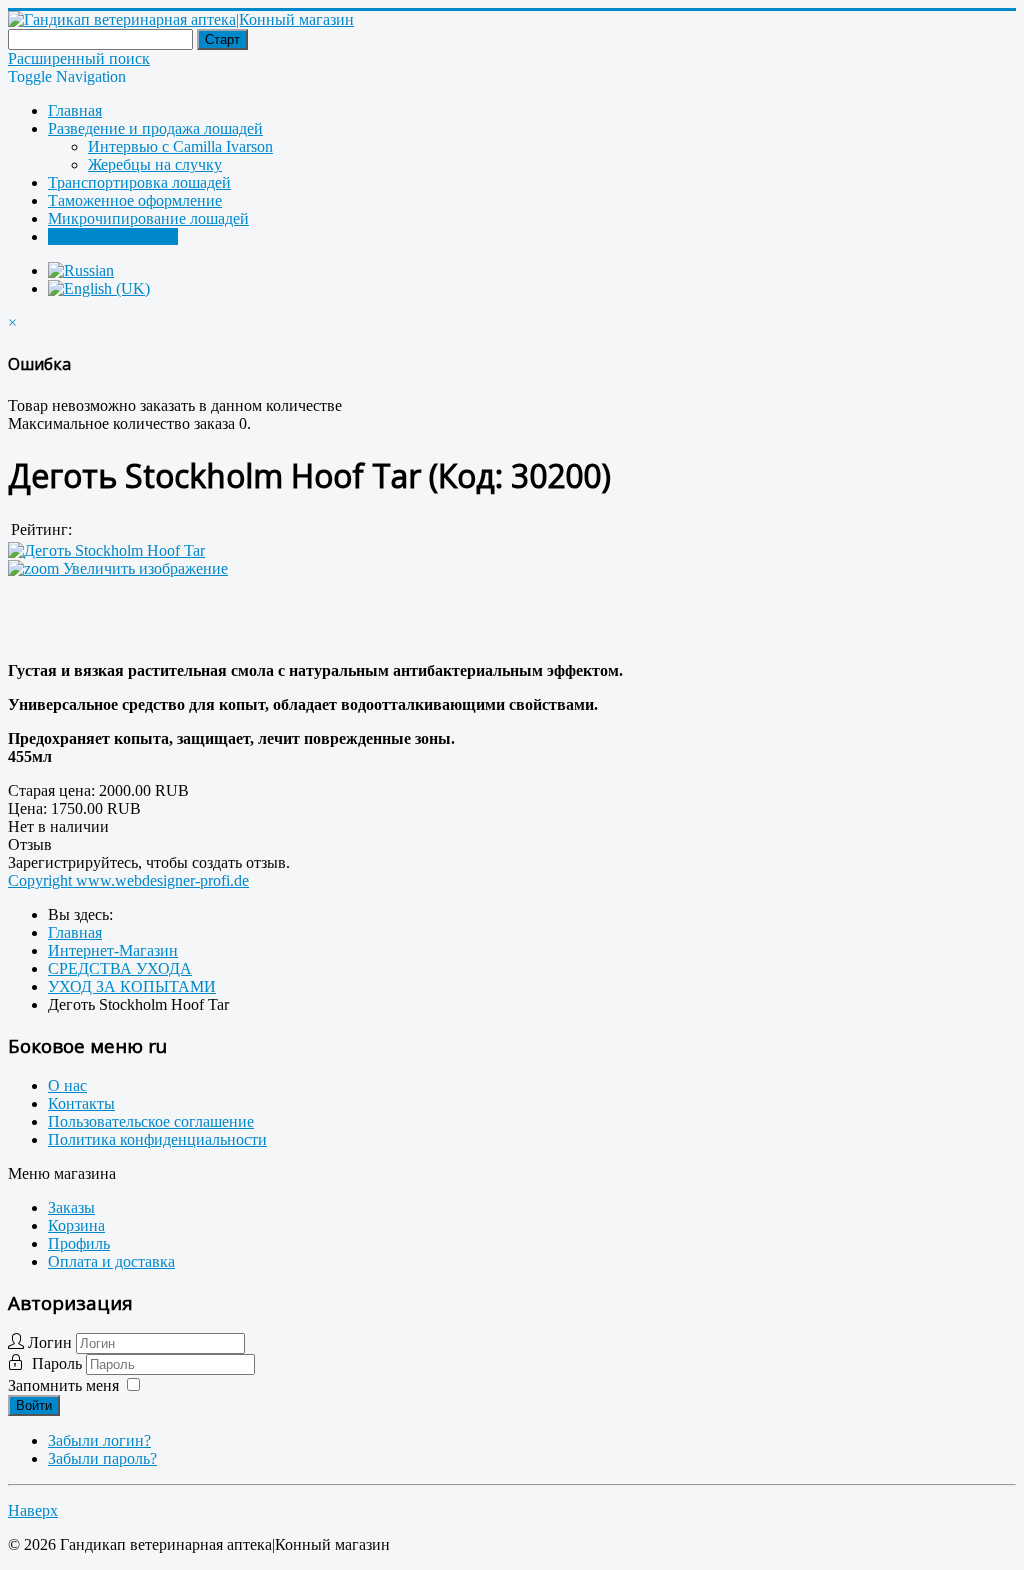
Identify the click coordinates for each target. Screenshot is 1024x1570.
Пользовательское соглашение (151, 1121)
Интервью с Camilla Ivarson (180, 146)
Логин (50, 1342)
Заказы (71, 1207)
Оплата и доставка (111, 1261)
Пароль (59, 1363)
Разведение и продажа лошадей (155, 128)
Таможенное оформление (135, 200)
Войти (34, 1405)
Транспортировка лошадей (139, 182)
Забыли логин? (99, 1440)
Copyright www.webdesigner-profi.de (128, 880)
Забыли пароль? (102, 1458)
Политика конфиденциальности (157, 1139)
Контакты (81, 1103)
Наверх (33, 1510)
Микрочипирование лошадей (148, 218)
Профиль (79, 1243)
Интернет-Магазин (113, 236)
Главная (75, 110)
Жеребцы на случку (155, 164)
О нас (67, 1085)
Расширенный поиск (79, 58)
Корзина (76, 1225)
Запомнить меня (63, 1385)
